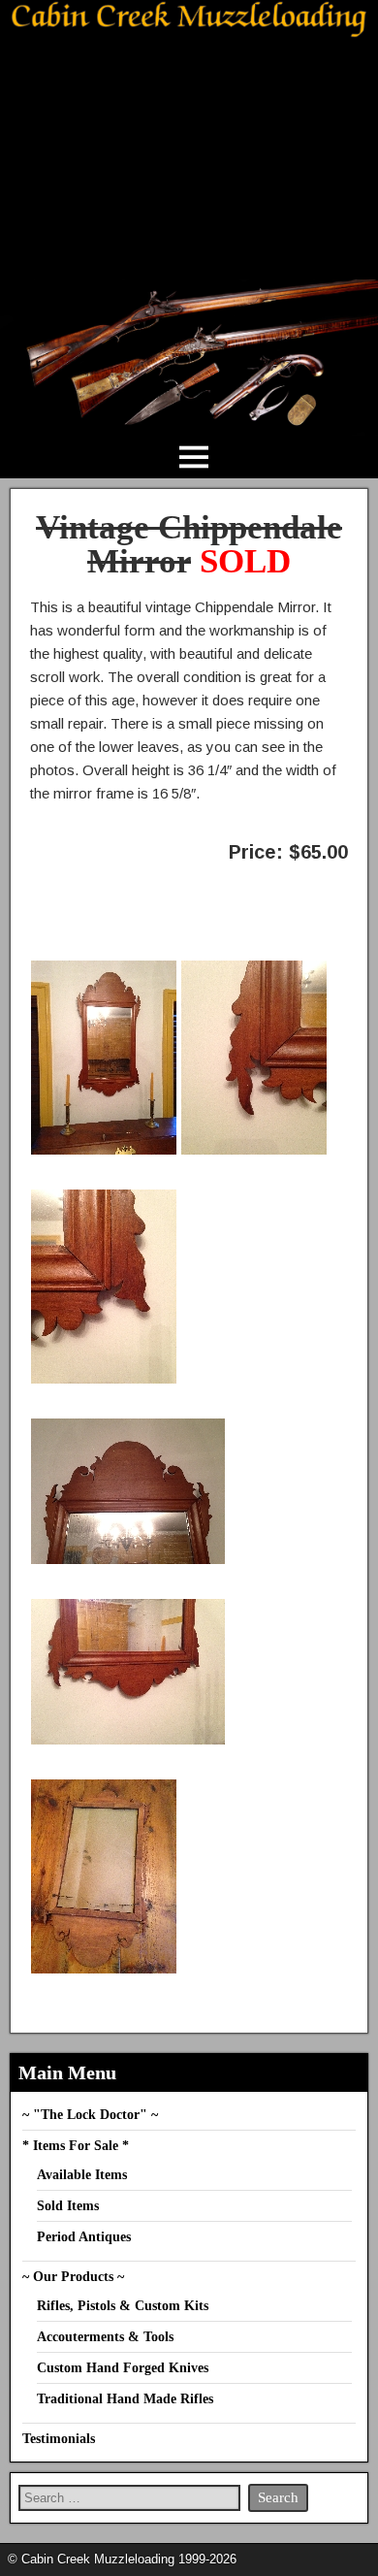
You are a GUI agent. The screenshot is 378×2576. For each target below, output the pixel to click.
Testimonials (59, 2439)
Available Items (82, 2175)
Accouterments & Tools (105, 2337)
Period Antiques (84, 2237)
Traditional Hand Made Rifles (125, 2399)
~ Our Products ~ (73, 2277)
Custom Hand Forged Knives (123, 2368)
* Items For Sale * (76, 2146)
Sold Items (68, 2206)
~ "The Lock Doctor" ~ (90, 2115)
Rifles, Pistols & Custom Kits (123, 2306)
